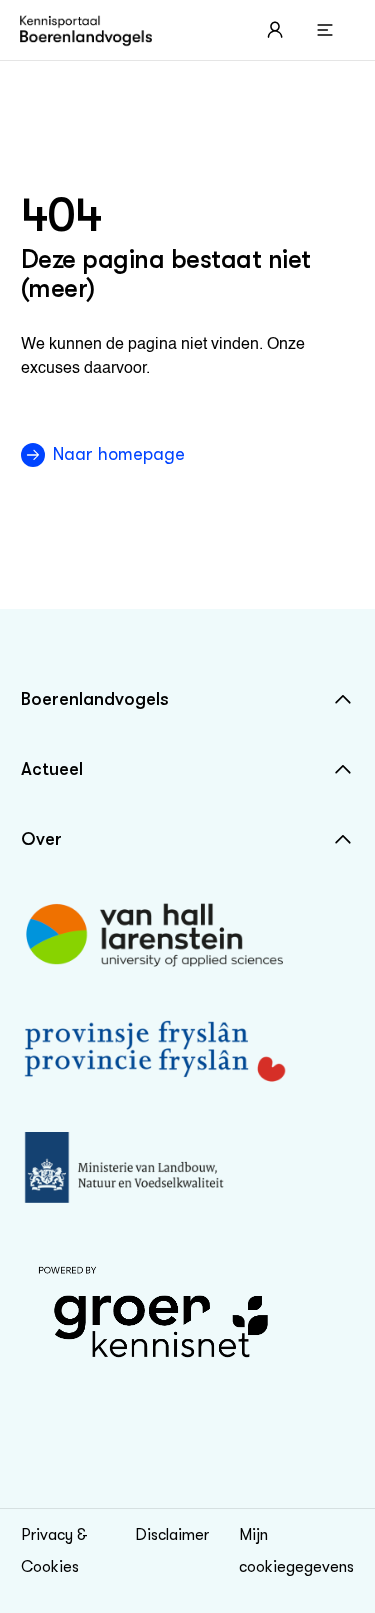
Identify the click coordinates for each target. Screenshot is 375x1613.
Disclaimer (172, 1535)
